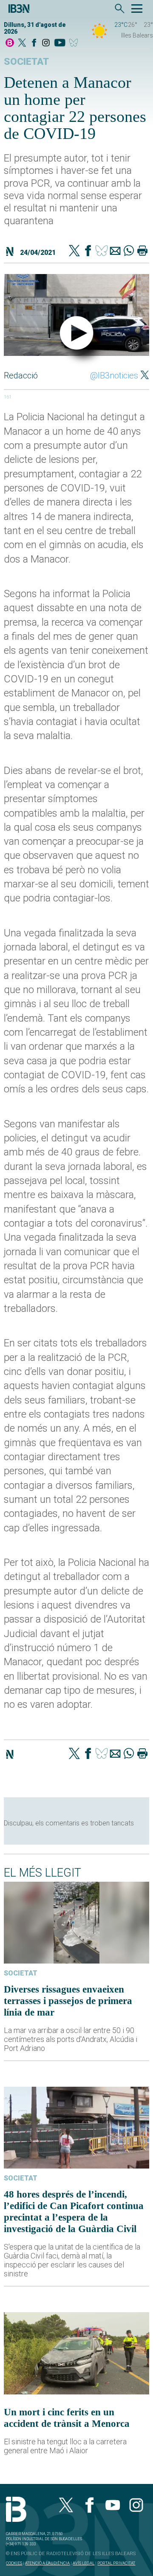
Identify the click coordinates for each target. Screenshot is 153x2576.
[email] (115, 251)
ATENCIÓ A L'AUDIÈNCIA (47, 2563)
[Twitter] (74, 251)
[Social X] (22, 43)
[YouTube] (60, 43)
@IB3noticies (114, 375)
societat (26, 62)
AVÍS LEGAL (84, 2563)
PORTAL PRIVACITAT (116, 2563)
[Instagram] (46, 43)
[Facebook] (34, 43)
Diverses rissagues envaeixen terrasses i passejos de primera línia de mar (68, 2001)
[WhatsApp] (129, 251)
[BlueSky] (75, 43)
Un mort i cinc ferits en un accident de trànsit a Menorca (67, 2418)
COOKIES (14, 2563)
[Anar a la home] (10, 43)
